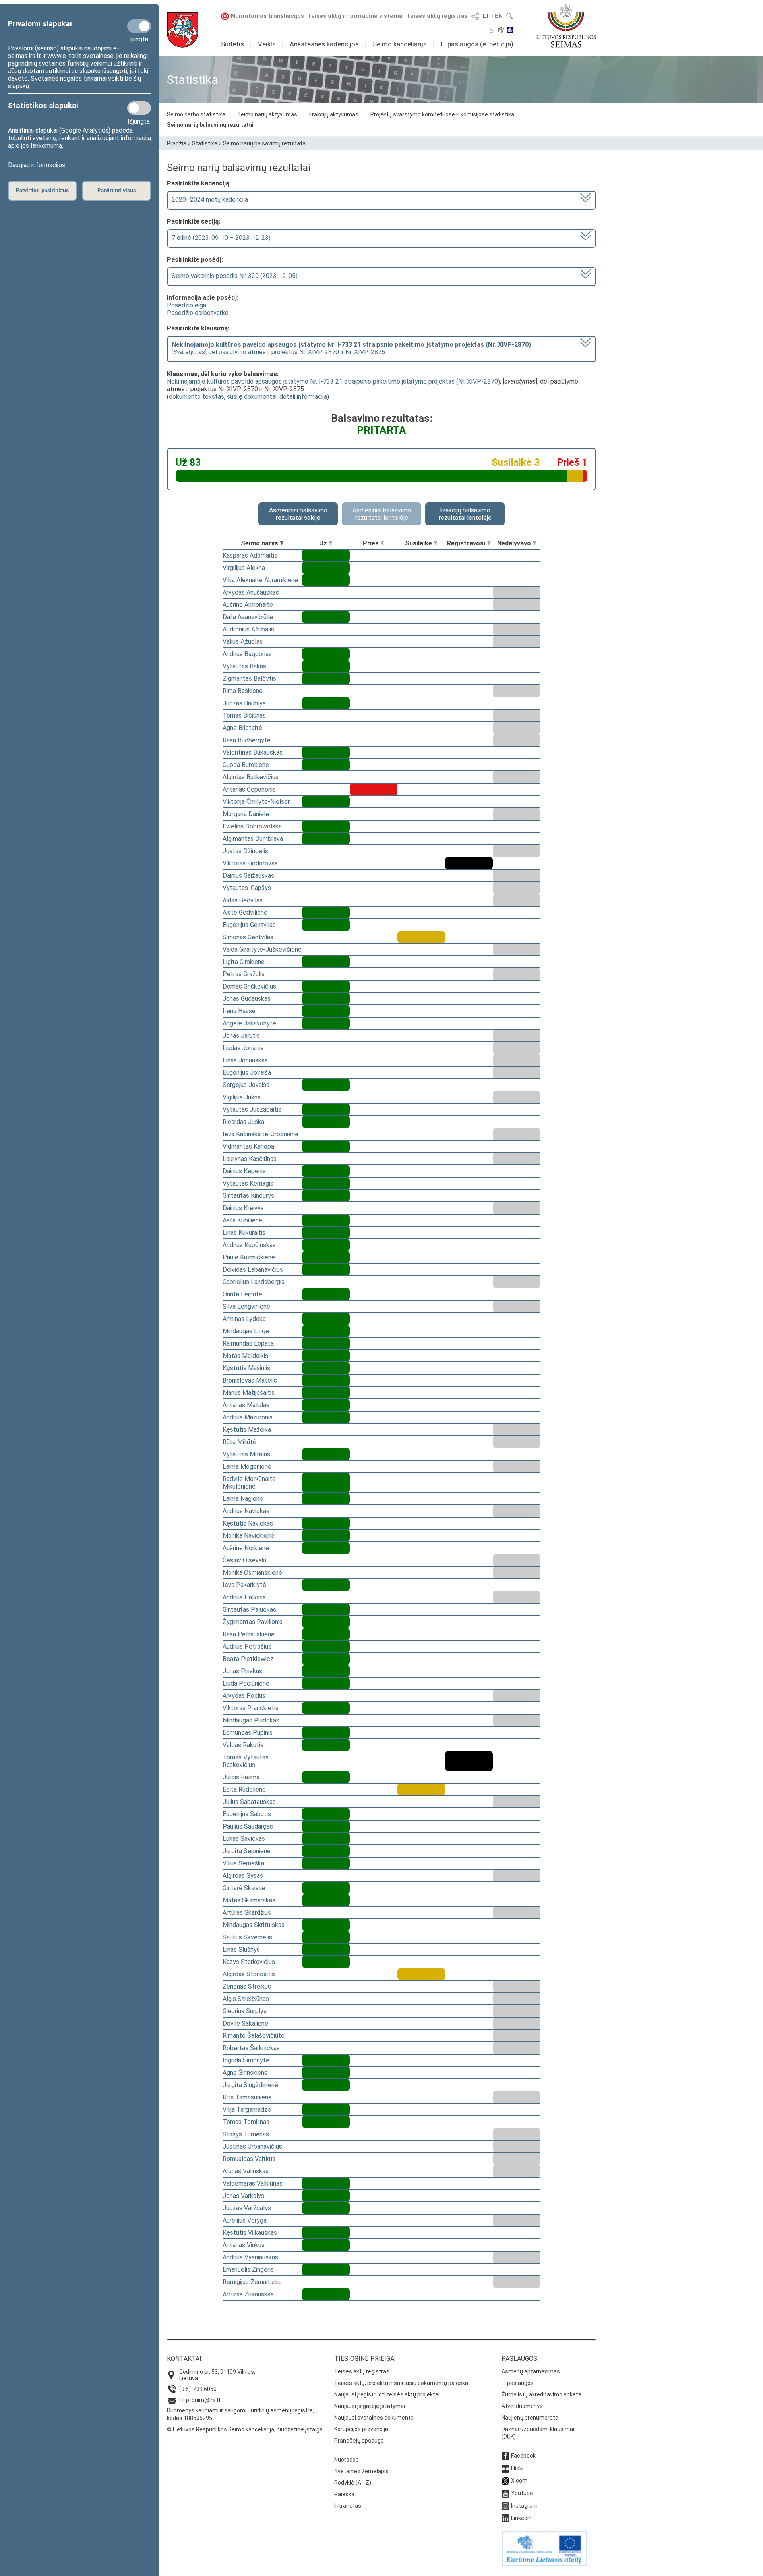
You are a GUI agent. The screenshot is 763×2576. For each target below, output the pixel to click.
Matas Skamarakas (249, 1900)
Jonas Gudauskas (247, 999)
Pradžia (177, 143)
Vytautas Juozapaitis (252, 1109)
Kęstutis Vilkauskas (250, 2233)
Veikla (267, 44)
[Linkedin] (505, 2518)
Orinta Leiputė (242, 1294)
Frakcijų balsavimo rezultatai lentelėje (465, 514)
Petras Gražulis (244, 974)
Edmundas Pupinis (248, 1733)
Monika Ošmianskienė (252, 1573)
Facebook (523, 2456)
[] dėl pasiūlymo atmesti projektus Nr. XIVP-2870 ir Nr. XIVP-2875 (351, 348)
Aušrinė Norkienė (246, 1548)
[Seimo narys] (282, 543)
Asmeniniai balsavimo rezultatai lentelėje (382, 514)
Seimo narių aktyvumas (267, 114)
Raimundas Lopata (248, 1343)
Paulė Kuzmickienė (249, 1257)
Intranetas (348, 2506)
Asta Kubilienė (242, 1220)
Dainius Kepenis (244, 1171)
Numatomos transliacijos (267, 16)
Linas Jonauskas (245, 1060)
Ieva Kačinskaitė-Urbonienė (260, 1134)
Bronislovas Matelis (250, 1380)
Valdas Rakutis (243, 1745)
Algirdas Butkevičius (251, 777)
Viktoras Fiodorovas (250, 863)
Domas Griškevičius (249, 986)
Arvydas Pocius (244, 1696)
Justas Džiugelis (245, 851)
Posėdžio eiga (187, 305)
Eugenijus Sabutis (247, 1814)
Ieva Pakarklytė (244, 1585)
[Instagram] (505, 2506)
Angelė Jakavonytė (249, 1023)
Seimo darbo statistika (196, 114)
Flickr (518, 2468)
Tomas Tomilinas (246, 2122)
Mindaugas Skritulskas (254, 1925)
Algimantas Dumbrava (253, 839)
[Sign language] (501, 31)
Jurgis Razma (241, 1777)
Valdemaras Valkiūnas (253, 2183)
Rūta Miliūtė (239, 1442)
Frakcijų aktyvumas (334, 114)
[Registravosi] (489, 543)
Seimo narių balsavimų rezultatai (210, 125)
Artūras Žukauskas (248, 2294)
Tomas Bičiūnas (244, 715)
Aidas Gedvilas (243, 900)
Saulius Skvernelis (247, 1937)
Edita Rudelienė (244, 1789)
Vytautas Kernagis (248, 1183)
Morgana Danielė (246, 814)
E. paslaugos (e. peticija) (477, 44)
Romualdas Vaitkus (249, 2159)
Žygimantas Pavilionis (253, 1622)
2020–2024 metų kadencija (210, 200)
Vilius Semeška (243, 1863)
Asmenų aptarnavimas (531, 2371)
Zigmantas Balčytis (249, 679)
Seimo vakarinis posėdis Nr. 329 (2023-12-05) (235, 276)
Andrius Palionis (244, 1597)
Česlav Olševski (244, 1560)
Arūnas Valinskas (246, 2171)
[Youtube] (505, 2493)
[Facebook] (505, 2456)
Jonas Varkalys (243, 2196)
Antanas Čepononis (249, 789)
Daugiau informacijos (37, 165)
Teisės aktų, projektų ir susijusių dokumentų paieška (401, 2383)
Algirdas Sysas (243, 1876)
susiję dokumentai (252, 397)
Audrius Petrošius (247, 1646)
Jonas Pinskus (242, 1671)
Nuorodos (347, 2460)
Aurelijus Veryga (245, 2220)
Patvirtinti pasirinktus (42, 190)
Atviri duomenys (522, 2406)
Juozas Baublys (244, 703)
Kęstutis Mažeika (247, 1430)
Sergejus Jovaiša (246, 1085)
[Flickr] (505, 2468)
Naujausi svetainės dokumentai (375, 2418)
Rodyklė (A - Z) (353, 2483)
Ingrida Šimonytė (246, 2060)
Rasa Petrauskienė (249, 1634)
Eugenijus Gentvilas (249, 925)
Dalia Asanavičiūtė (248, 617)
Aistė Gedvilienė (245, 912)
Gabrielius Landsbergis (254, 1282)
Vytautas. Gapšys (247, 888)
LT (486, 16)
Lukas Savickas (244, 1839)
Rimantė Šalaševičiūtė (254, 2036)
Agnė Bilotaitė (242, 728)
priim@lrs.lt (206, 2400)
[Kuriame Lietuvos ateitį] (544, 2564)
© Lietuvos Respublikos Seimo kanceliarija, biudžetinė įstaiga (245, 2429)
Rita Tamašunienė (247, 2097)
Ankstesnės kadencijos (324, 44)
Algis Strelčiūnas (246, 1999)
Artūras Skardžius (247, 1913)
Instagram (524, 2506)
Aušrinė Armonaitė (248, 605)
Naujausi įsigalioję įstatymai (370, 2406)
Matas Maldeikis (245, 1356)
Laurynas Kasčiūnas (250, 1159)
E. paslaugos (518, 2383)
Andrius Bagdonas (247, 654)
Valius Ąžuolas (243, 642)
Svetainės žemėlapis (361, 2471)
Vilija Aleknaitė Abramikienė (260, 580)
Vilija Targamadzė (247, 2110)
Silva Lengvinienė (246, 1306)
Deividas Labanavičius (253, 1270)
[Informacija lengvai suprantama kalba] (510, 31)
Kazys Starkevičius (249, 1962)
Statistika (205, 143)
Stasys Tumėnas (246, 2134)
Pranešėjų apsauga (359, 2441)
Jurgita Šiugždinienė (250, 2085)
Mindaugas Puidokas (251, 1720)
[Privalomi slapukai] (139, 26)
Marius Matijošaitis (249, 1393)
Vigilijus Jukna (242, 1097)
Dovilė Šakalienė (245, 2023)
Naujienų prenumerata (530, 2418)
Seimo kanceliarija (400, 44)
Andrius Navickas (246, 1511)
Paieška (344, 2494)
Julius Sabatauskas (249, 1802)
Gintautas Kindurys (248, 1196)
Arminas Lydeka (244, 1319)
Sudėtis (232, 44)
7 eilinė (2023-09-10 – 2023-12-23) (221, 238)
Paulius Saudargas (248, 1826)
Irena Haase (239, 1011)
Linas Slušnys (241, 1949)
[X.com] (505, 2481)
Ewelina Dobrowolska (252, 826)
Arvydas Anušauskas (251, 592)
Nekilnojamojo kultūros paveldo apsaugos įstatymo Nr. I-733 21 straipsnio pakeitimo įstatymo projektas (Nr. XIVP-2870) (333, 381)
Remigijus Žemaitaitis (252, 2282)
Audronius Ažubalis (248, 629)
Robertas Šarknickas (251, 2048)
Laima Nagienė (243, 1499)
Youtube (522, 2493)
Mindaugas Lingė (246, 1331)
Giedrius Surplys (245, 2011)
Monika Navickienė (248, 1536)
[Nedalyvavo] (534, 543)
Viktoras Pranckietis (251, 1708)
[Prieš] (382, 543)
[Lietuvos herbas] (182, 30)
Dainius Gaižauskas (248, 876)
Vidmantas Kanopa (248, 1146)
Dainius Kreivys (243, 1208)
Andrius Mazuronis (248, 1417)
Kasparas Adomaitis (250, 555)
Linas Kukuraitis (244, 1233)
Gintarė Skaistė (244, 1888)
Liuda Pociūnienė (246, 1683)
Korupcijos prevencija (361, 2429)
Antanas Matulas (246, 1405)
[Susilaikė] (436, 543)
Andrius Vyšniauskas (250, 2257)
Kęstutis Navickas (248, 1523)
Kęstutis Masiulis (246, 1368)
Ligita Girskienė (244, 962)
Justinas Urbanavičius (252, 2146)
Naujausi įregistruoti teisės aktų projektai (387, 2394)
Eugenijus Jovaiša (247, 1073)
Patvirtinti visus (117, 190)
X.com (519, 2481)
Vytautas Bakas (244, 666)
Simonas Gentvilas (248, 937)
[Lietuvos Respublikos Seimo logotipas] (566, 26)
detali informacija (303, 397)
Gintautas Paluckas (249, 1610)
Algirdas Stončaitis (249, 1974)
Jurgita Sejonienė (247, 1851)
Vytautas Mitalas (246, 1454)
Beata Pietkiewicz (248, 1659)
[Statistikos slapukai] (139, 108)
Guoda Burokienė (246, 765)
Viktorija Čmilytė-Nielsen (257, 802)
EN (499, 16)
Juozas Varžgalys (247, 2208)
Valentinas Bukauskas (253, 752)
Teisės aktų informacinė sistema (355, 16)
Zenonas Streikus (247, 1986)
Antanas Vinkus (244, 2245)
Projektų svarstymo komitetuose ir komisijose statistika (442, 114)
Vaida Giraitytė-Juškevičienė (262, 949)
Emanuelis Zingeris (248, 2270)
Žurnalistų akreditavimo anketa (541, 2394)
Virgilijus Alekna (244, 568)
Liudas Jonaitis (243, 1048)
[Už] (331, 543)
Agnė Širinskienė (245, 2073)
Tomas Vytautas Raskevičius (246, 1761)
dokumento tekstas (197, 397)
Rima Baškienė (243, 691)
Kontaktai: (185, 2359)
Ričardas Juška (243, 1122)
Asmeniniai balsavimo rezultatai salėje (298, 514)
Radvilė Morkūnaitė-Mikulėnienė (250, 1483)
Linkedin (521, 2518)
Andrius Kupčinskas (249, 1245)
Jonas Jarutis (241, 1036)
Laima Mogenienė (247, 1467)
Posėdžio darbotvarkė (198, 313)
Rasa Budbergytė (247, 740)
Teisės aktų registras (437, 16)
